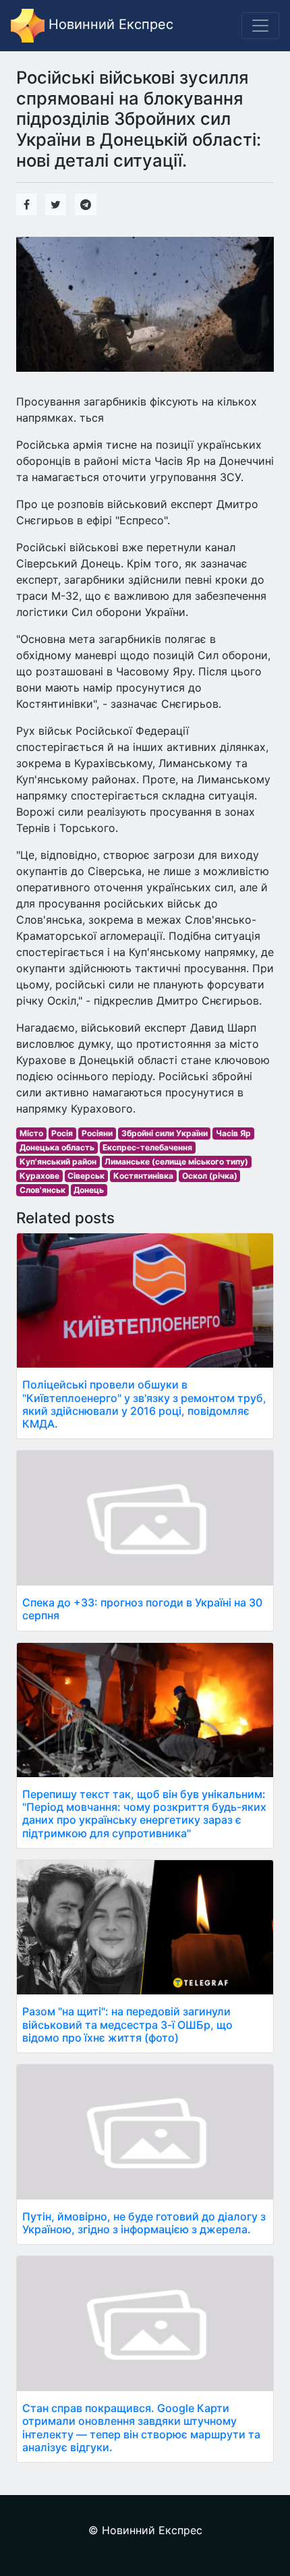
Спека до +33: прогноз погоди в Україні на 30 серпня (142, 1609)
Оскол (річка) (210, 1176)
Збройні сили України (165, 1133)
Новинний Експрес (109, 24)
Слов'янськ (42, 1190)
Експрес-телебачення (147, 1147)
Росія (62, 1133)
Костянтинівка (143, 1176)
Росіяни (97, 1133)
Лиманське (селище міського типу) (176, 1161)
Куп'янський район (58, 1161)
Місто (31, 1133)
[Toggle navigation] (260, 26)
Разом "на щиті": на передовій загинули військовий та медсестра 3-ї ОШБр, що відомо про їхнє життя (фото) (127, 2024)
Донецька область (57, 1147)
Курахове (39, 1176)
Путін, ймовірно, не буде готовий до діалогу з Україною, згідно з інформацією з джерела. (144, 2223)
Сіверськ (86, 1176)
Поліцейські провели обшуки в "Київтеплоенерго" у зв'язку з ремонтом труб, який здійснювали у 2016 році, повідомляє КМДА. (144, 1404)
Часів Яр (233, 1133)
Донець (89, 1190)
